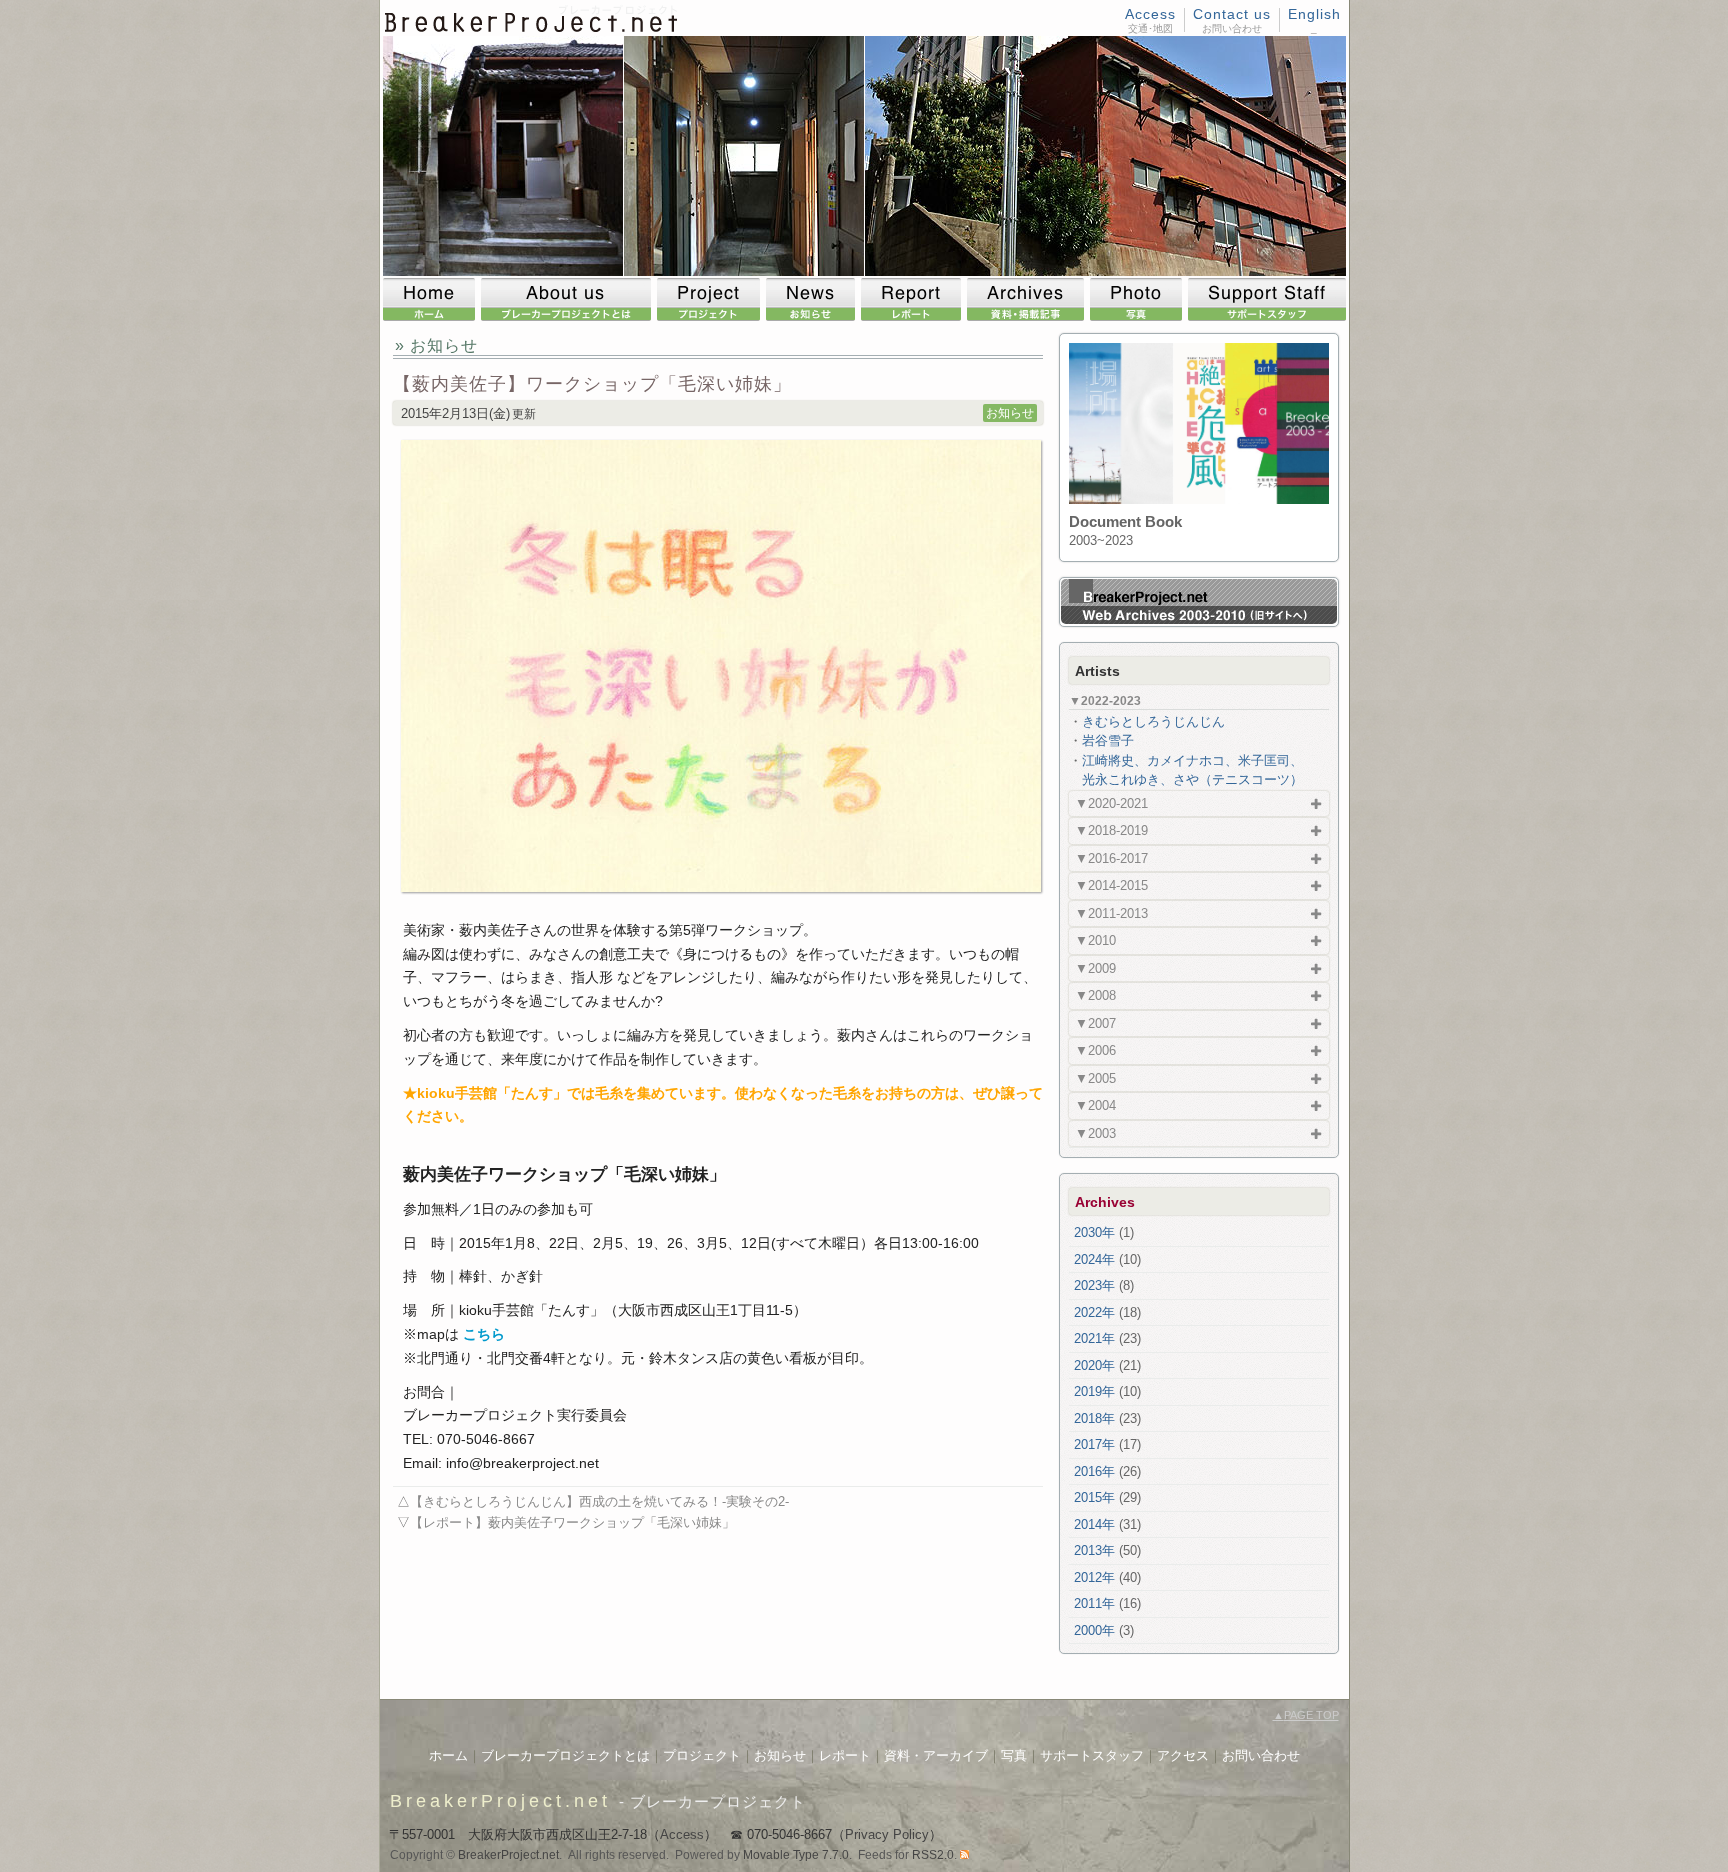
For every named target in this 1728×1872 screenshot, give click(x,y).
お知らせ (1010, 413)
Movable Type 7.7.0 (796, 1855)
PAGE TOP (1306, 1715)
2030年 (1094, 1232)
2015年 (1094, 1497)
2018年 (1094, 1418)
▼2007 (1095, 1023)
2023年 (1094, 1285)
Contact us (1232, 14)
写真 (1014, 1755)
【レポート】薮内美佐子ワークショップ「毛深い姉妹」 (572, 1522)
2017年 (1094, 1444)
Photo (1139, 299)
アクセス (1183, 1755)
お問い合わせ (1261, 1755)
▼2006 (1095, 1050)
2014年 (1094, 1524)
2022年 (1094, 1312)
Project (711, 299)
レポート (845, 1755)
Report (914, 299)
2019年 (1094, 1391)
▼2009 (1095, 968)
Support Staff (1267, 299)
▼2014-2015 (1111, 885)
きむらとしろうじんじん (1153, 721)
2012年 (1094, 1577)
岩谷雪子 (1108, 740)
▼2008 (1095, 995)
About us (569, 299)
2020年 (1094, 1365)
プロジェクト (702, 1755)
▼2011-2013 (1111, 913)
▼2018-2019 (1111, 830)
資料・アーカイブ (936, 1755)
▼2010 (1095, 940)
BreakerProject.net (500, 1801)
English (1314, 14)
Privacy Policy (887, 1834)
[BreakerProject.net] (532, 28)
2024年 (1094, 1259)
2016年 (1094, 1471)
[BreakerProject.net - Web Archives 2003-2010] (1199, 620)
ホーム (448, 1755)
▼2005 (1095, 1078)
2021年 (1094, 1338)
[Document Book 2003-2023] (1199, 500)
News (813, 299)
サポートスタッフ (1092, 1755)
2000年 (1094, 1630)
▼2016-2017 (1111, 858)
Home (432, 299)
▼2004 (1095, 1105)
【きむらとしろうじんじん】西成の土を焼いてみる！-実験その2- (599, 1501)
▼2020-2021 (1111, 803)
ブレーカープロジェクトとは (565, 1755)
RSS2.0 (933, 1855)
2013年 (1094, 1550)
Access (1150, 14)
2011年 (1094, 1603)
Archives (1028, 299)
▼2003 (1095, 1133)
